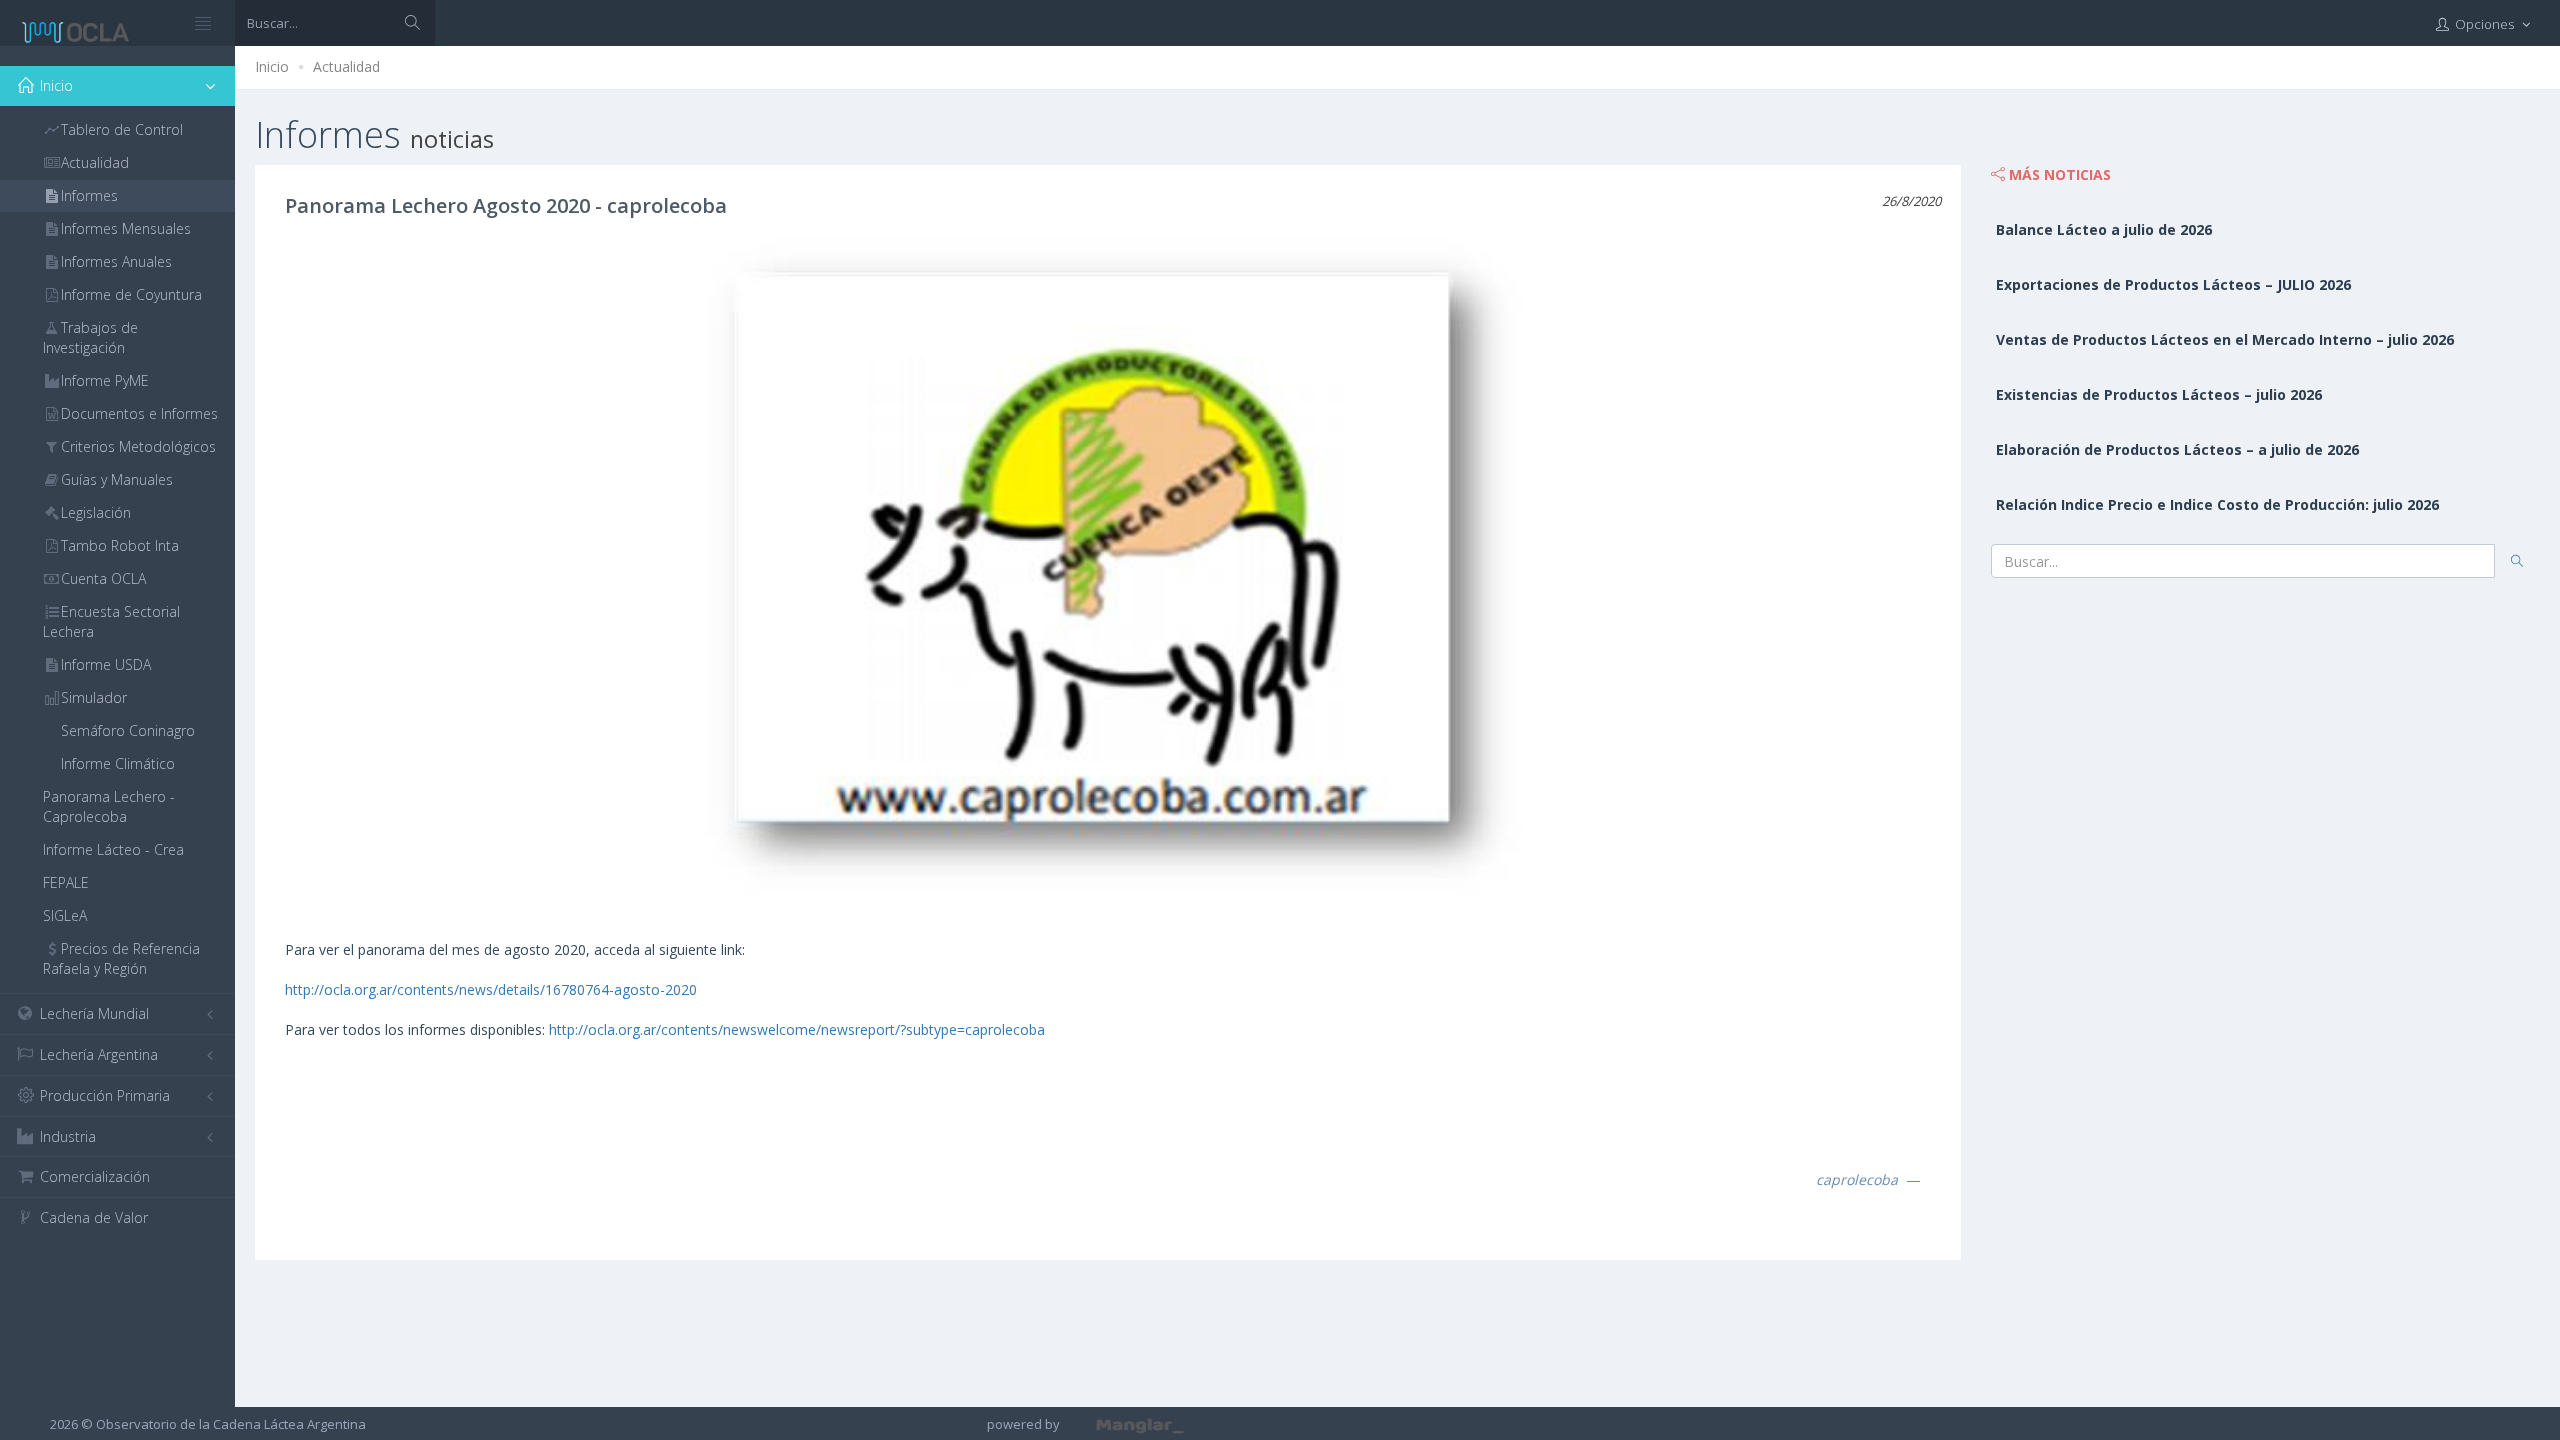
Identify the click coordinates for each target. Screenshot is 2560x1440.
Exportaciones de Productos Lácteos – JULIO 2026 (2173, 284)
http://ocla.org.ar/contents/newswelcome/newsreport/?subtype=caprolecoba (797, 1029)
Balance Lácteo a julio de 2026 (2104, 229)
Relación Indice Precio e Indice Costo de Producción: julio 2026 (2217, 504)
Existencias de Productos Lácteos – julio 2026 (2159, 394)
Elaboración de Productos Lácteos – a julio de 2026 (2177, 449)
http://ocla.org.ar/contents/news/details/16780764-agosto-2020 (491, 989)
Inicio (272, 66)
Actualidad (346, 66)
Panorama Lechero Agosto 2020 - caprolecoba (506, 205)
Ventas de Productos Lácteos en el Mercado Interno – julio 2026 (2225, 339)
